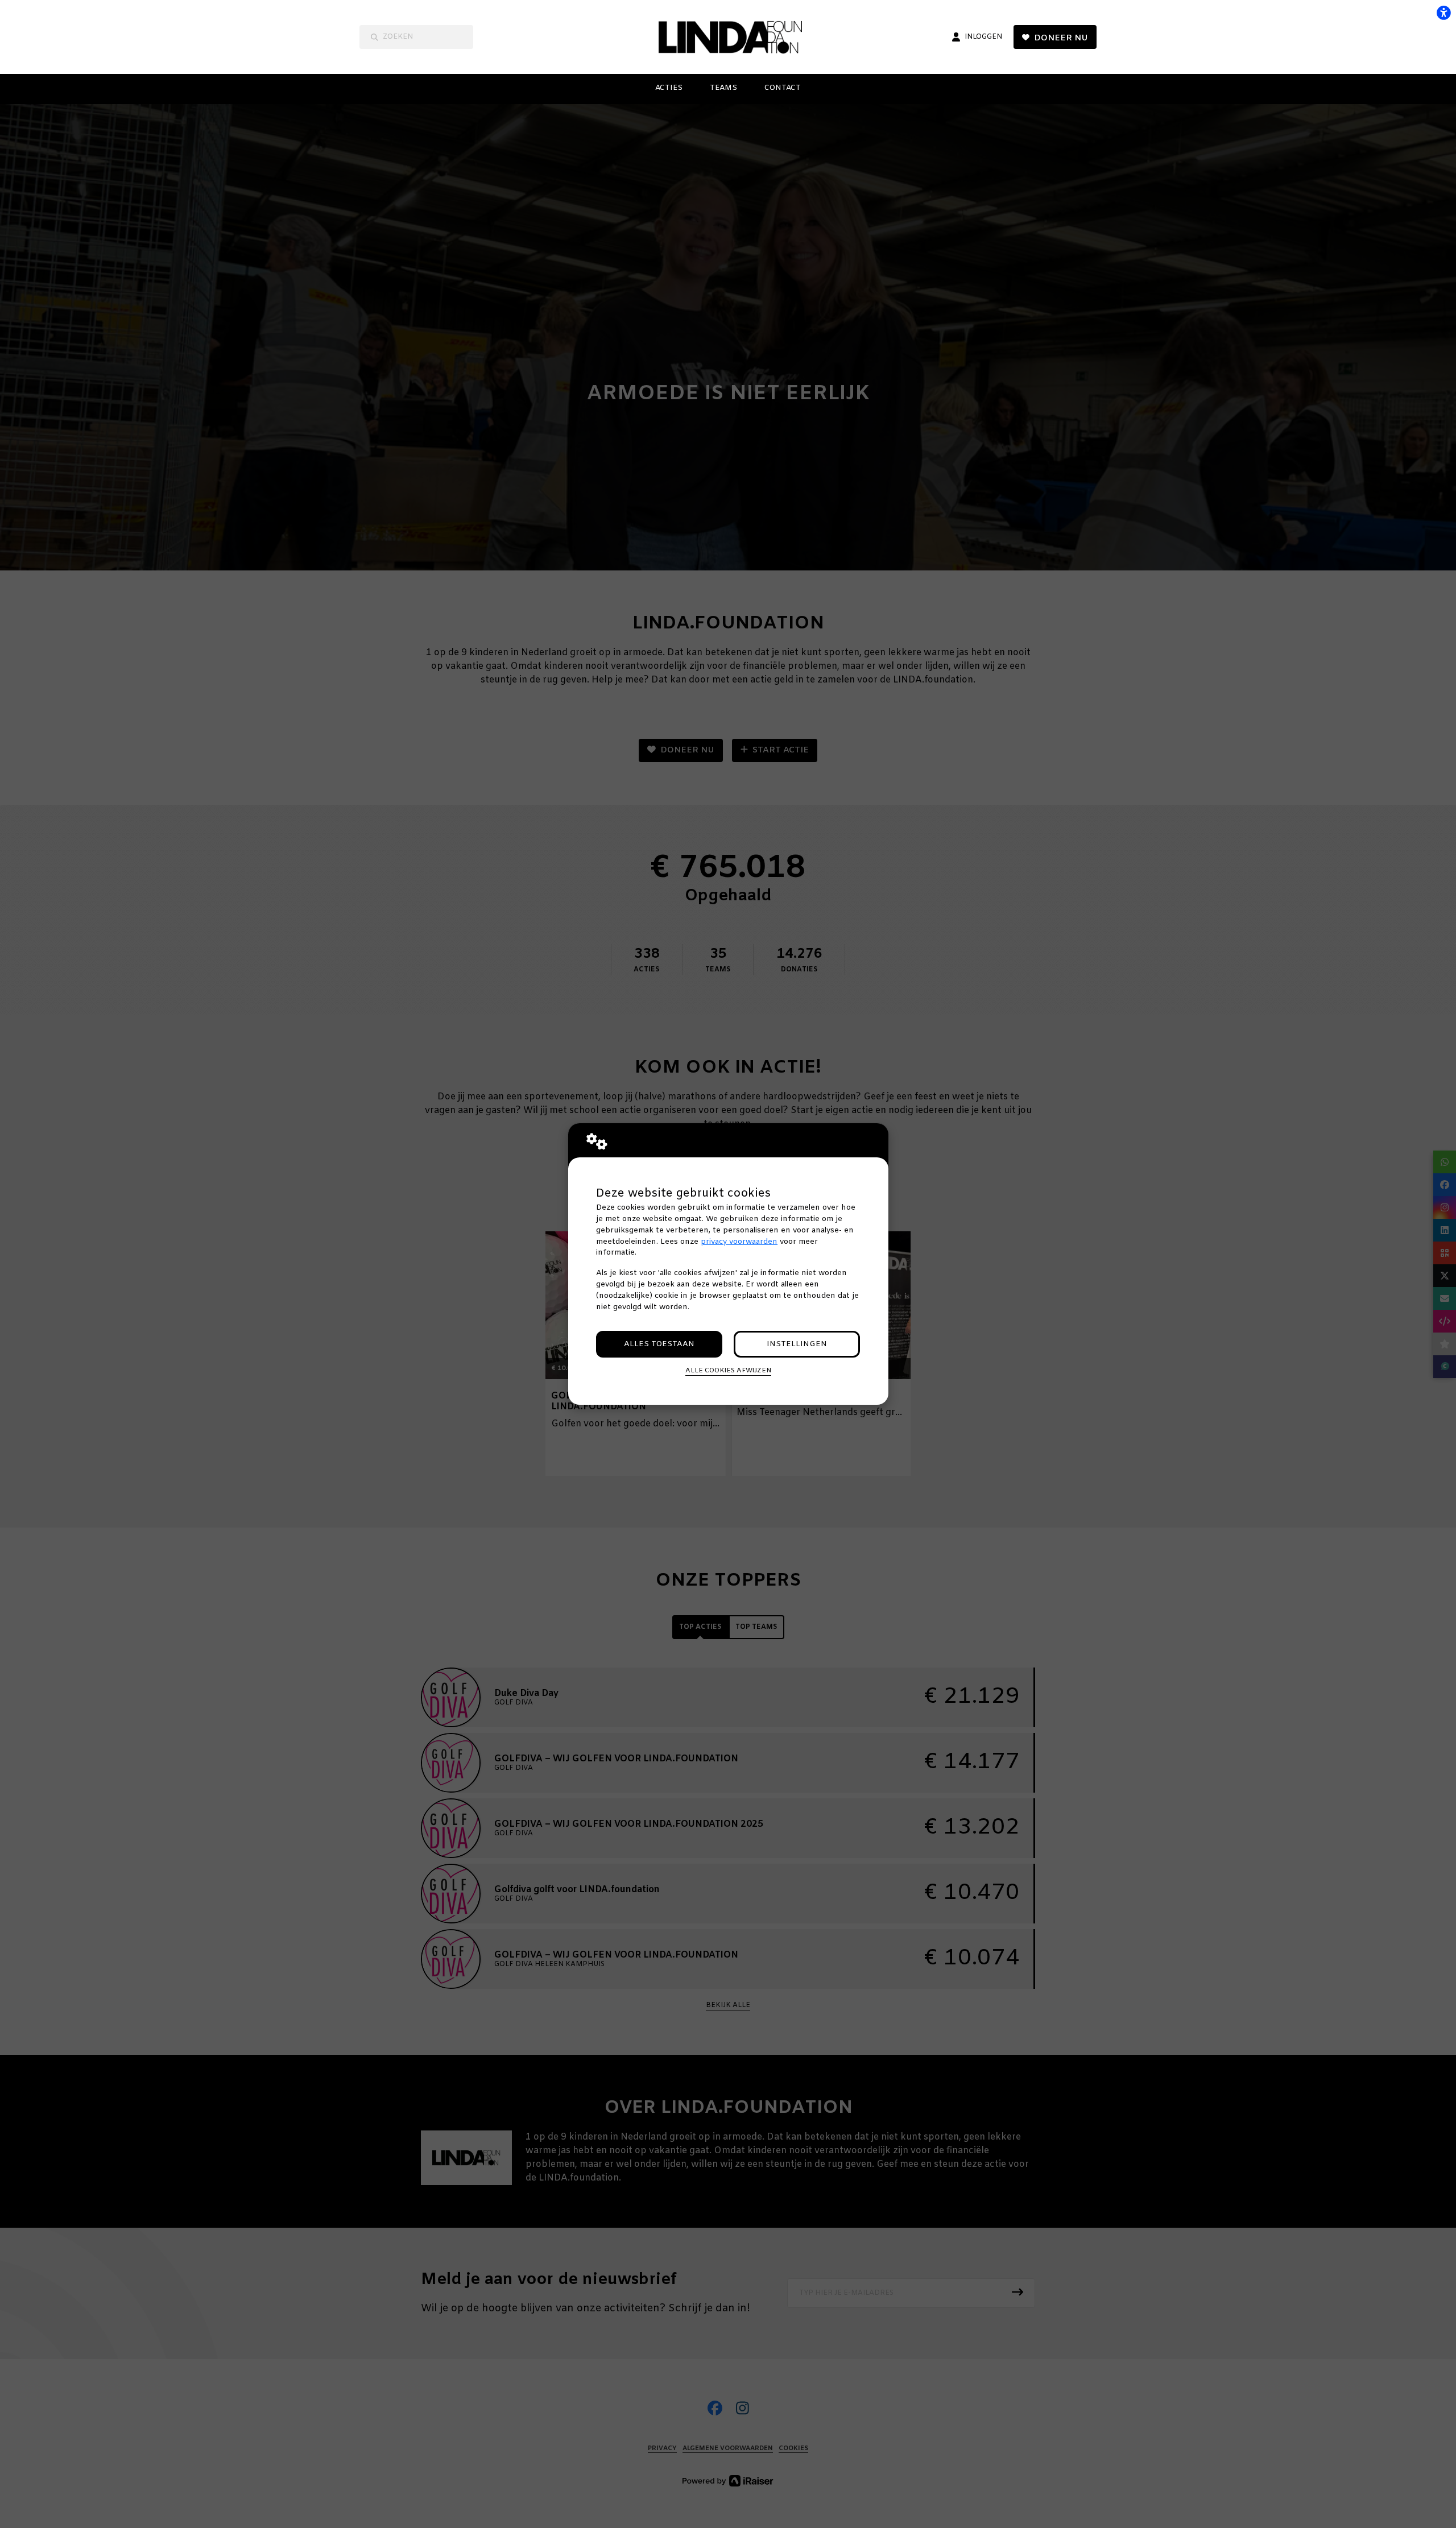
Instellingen (797, 1344)
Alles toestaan (659, 1344)
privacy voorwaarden (739, 1242)
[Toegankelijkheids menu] (1443, 13)
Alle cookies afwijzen (728, 1371)
